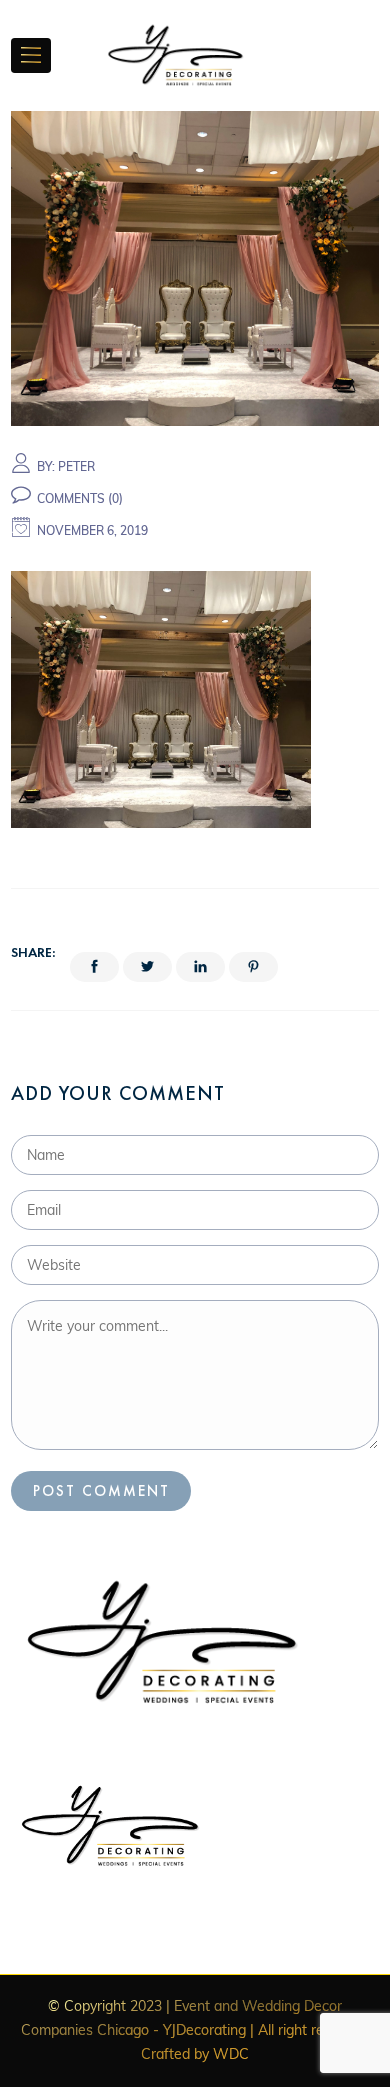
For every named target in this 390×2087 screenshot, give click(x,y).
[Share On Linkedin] (200, 967)
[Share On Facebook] (94, 967)
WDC (231, 2054)
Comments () (80, 498)
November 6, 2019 (92, 530)
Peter (76, 466)
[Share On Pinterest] (253, 967)
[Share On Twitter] (147, 967)
